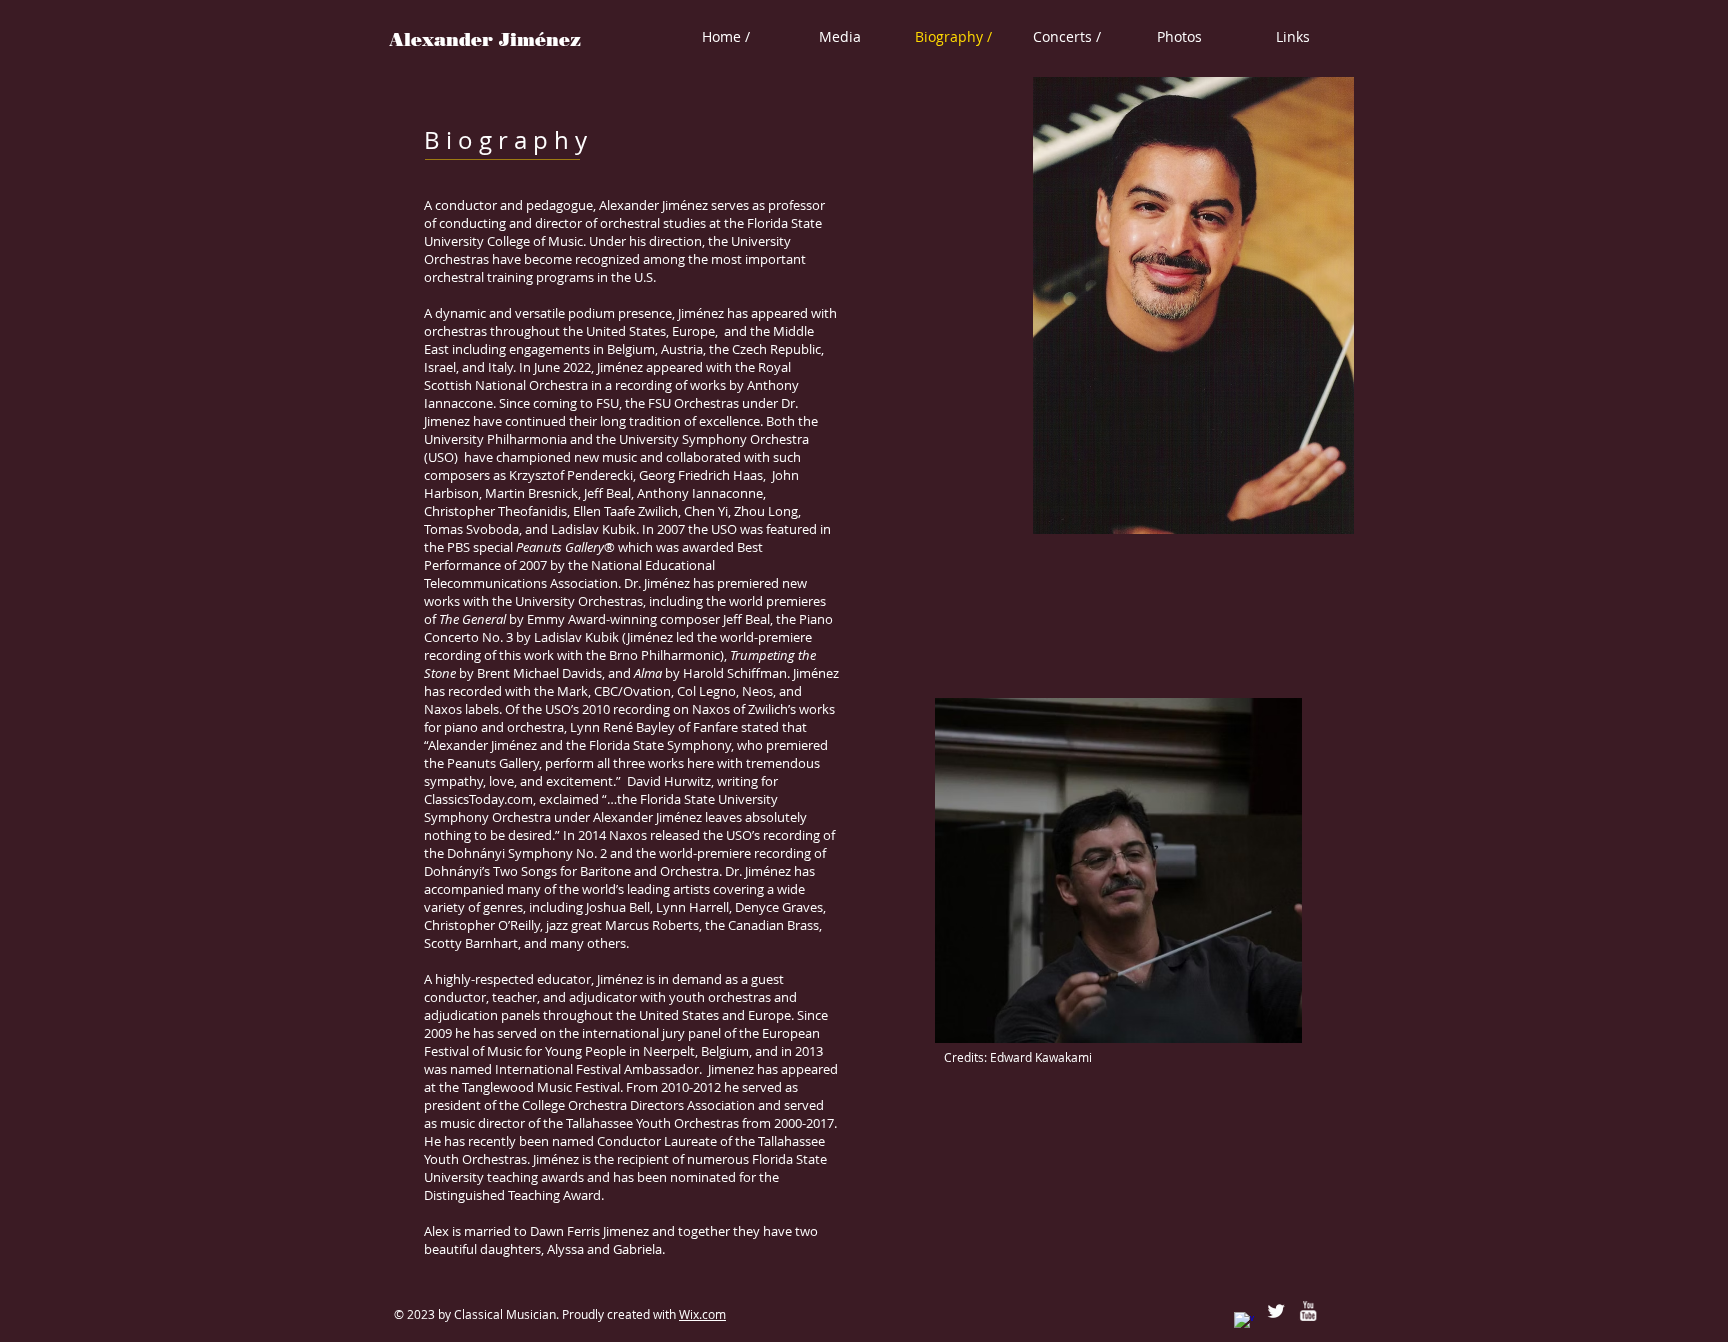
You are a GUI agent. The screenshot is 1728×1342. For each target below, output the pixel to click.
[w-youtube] (1308, 1311)
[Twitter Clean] (1276, 1311)
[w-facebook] (1244, 1322)
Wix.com (702, 1314)
